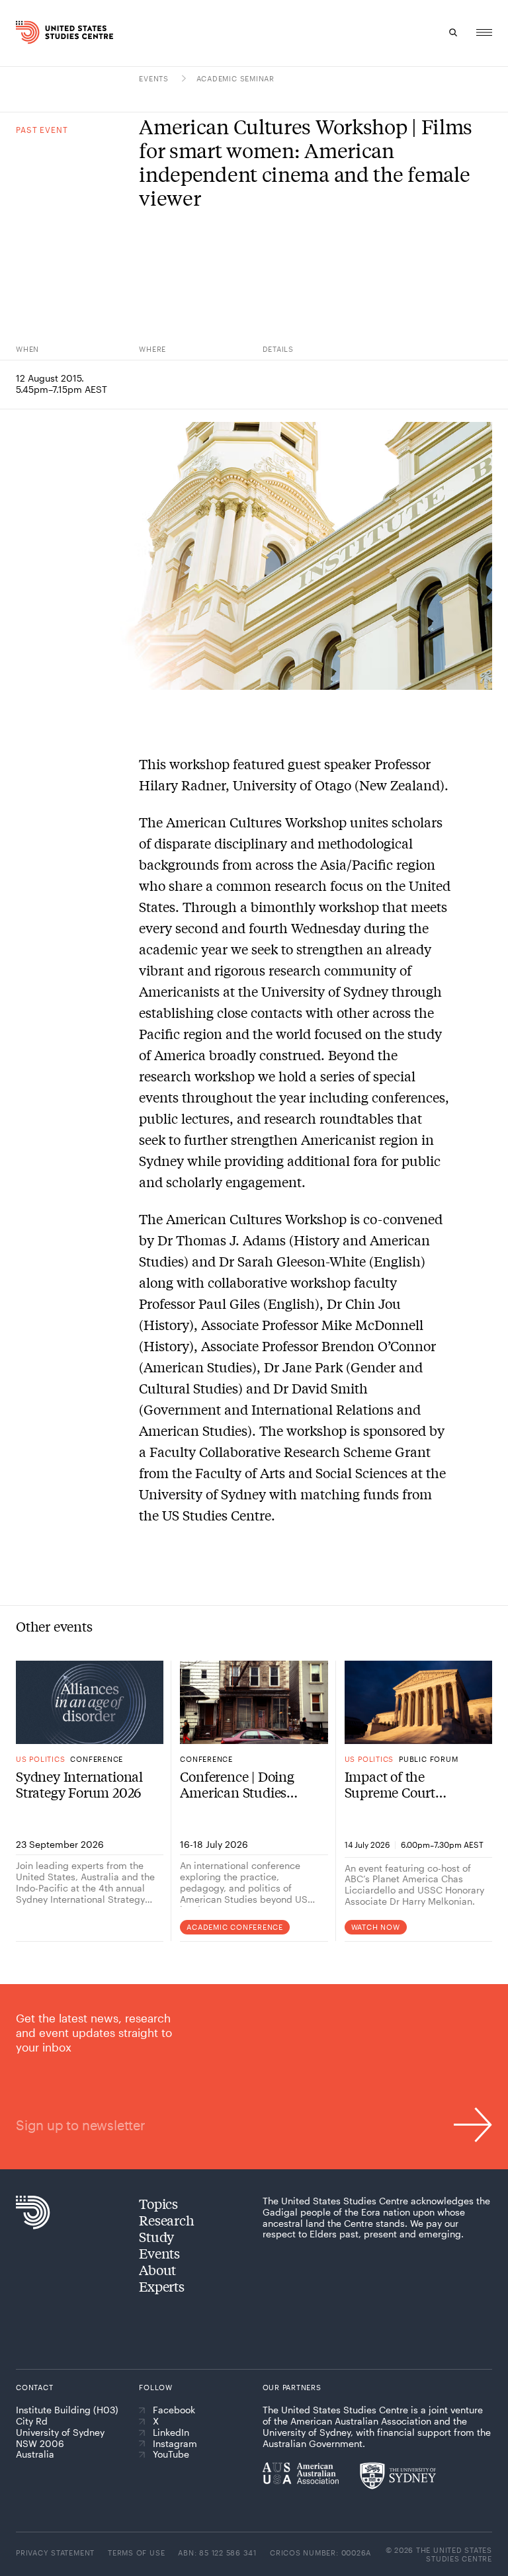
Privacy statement (55, 2553)
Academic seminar (235, 78)
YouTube (171, 2454)
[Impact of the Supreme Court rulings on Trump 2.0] (418, 1702)
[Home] (28, 32)
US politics (40, 1759)
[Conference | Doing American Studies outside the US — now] (254, 1702)
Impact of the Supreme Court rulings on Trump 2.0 (409, 1784)
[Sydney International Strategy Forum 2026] (90, 1702)
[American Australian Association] (301, 2473)
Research (166, 2220)
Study (156, 2236)
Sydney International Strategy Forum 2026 (79, 1784)
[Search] (454, 32)
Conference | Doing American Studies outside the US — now (246, 1784)
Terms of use (136, 2553)
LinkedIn (171, 2432)
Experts (162, 2286)
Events (155, 78)
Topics (158, 2203)
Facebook (174, 2410)
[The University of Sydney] (398, 2475)
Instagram (175, 2444)
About (157, 2269)
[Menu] (484, 32)
